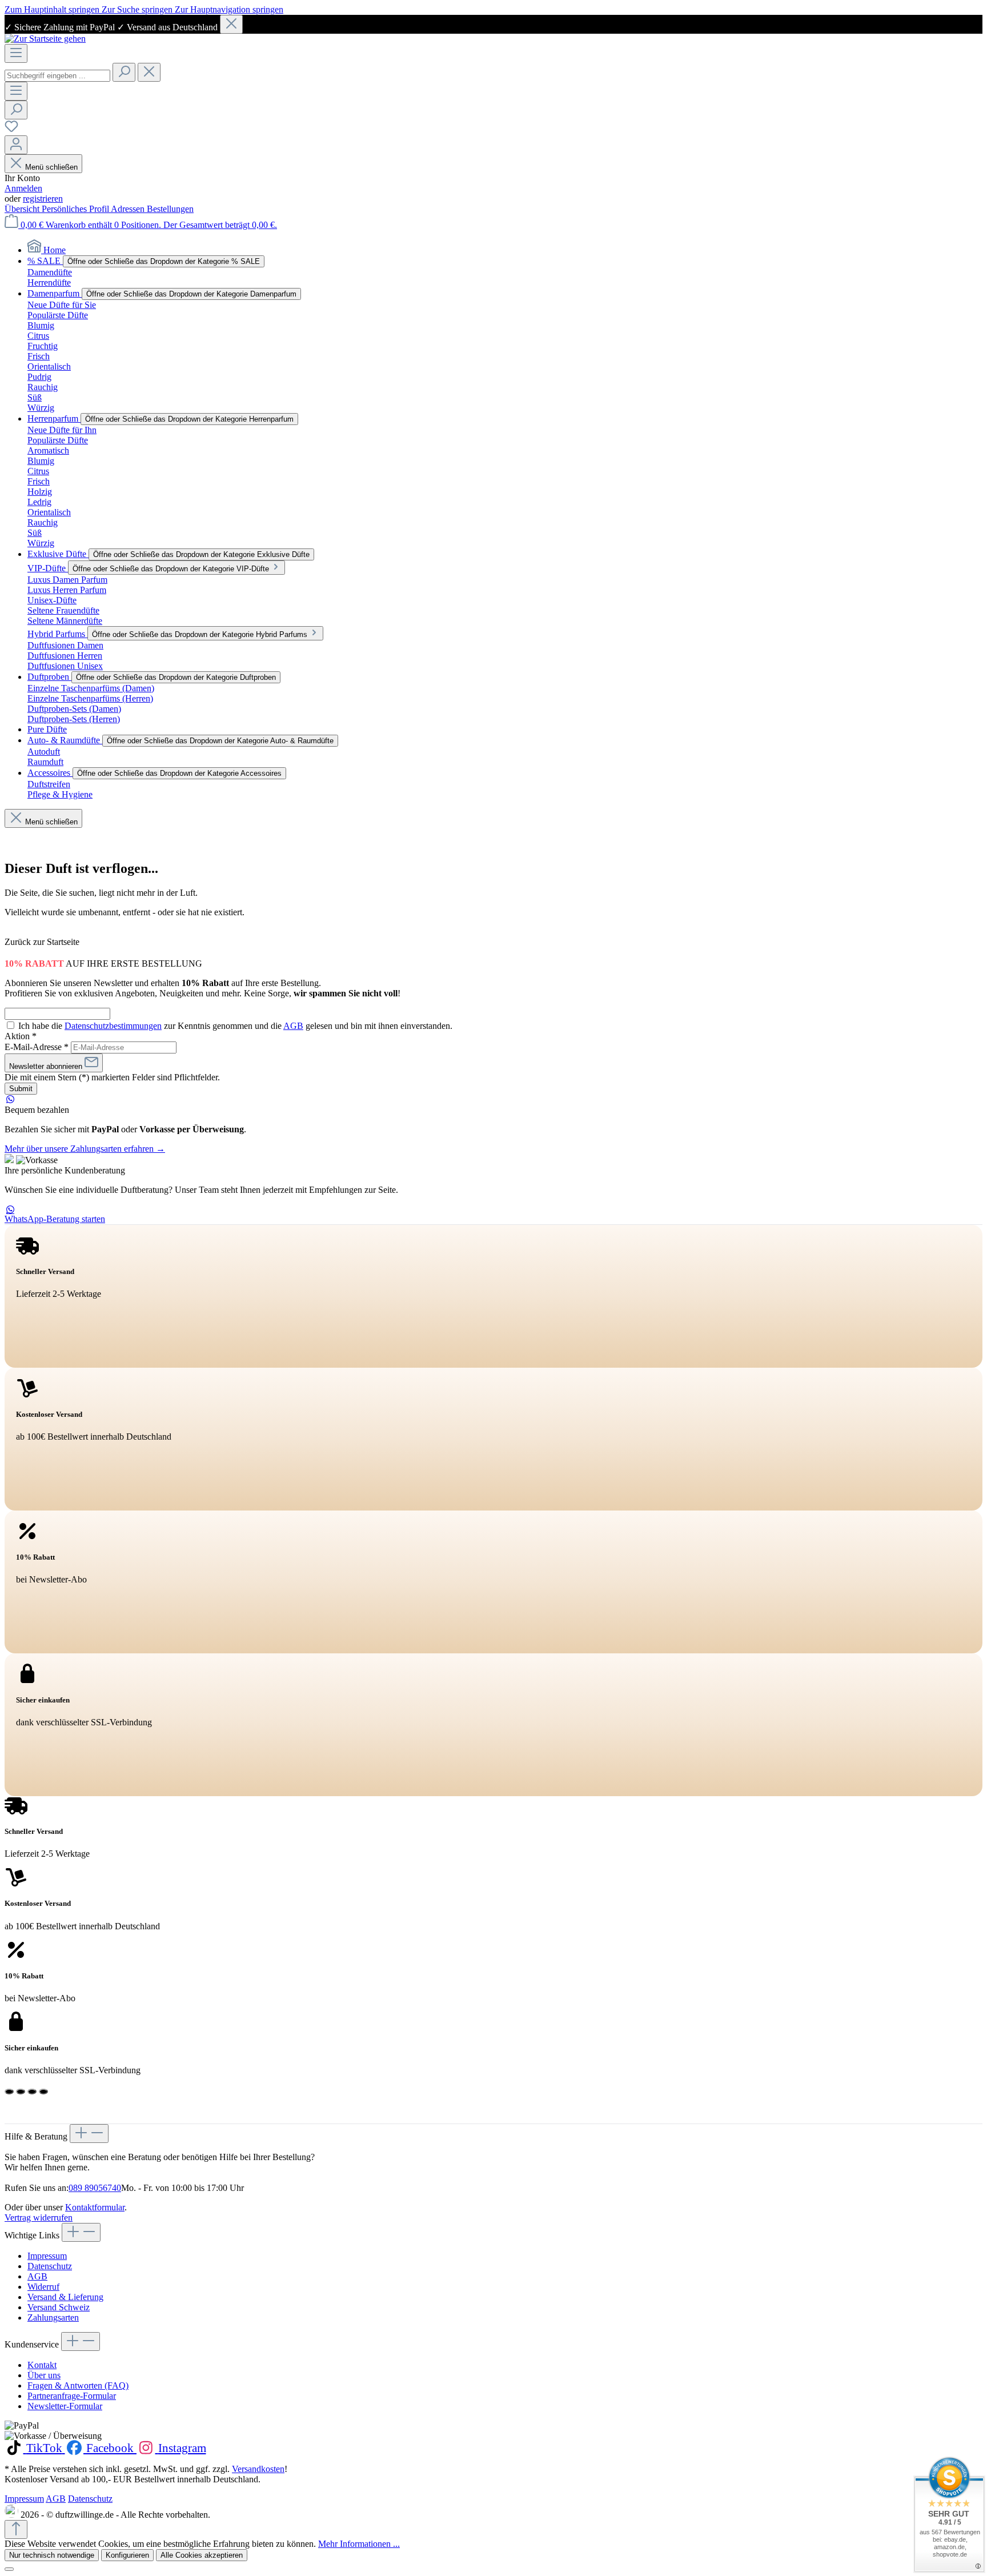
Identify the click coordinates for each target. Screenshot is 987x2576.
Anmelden (23, 188)
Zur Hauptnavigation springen (229, 9)
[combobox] (57, 76)
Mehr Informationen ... (359, 2544)
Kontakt (42, 2365)
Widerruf (43, 2287)
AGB (293, 1026)
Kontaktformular (95, 2207)
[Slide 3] (32, 2092)
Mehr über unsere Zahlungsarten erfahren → (85, 1149)
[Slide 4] (43, 2092)
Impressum (47, 2256)
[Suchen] (124, 72)
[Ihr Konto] (16, 145)
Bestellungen (170, 209)
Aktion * (21, 1036)
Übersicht (23, 209)
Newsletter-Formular (65, 2406)
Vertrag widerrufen (39, 2218)
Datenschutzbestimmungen (113, 1026)
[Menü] (16, 53)
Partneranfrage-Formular (72, 2396)
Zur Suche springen (138, 9)
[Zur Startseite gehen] (45, 39)
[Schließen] (231, 24)
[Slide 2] (21, 2092)
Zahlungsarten (53, 2317)
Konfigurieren (127, 2555)
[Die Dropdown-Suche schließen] (149, 72)
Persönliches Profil (76, 209)
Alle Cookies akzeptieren (202, 2555)
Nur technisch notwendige (52, 2555)
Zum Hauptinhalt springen (53, 9)
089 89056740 (95, 2188)
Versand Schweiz (59, 2307)
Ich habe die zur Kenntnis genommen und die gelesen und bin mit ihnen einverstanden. (235, 1026)
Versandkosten (258, 2469)
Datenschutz (50, 2266)
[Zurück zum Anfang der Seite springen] (16, 2529)
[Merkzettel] (11, 130)
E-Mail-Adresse (37, 1047)
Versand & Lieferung (65, 2297)
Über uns (44, 2375)
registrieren (43, 199)
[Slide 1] (9, 2092)
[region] (493, 24)
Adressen (129, 209)
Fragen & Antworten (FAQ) (78, 2385)
